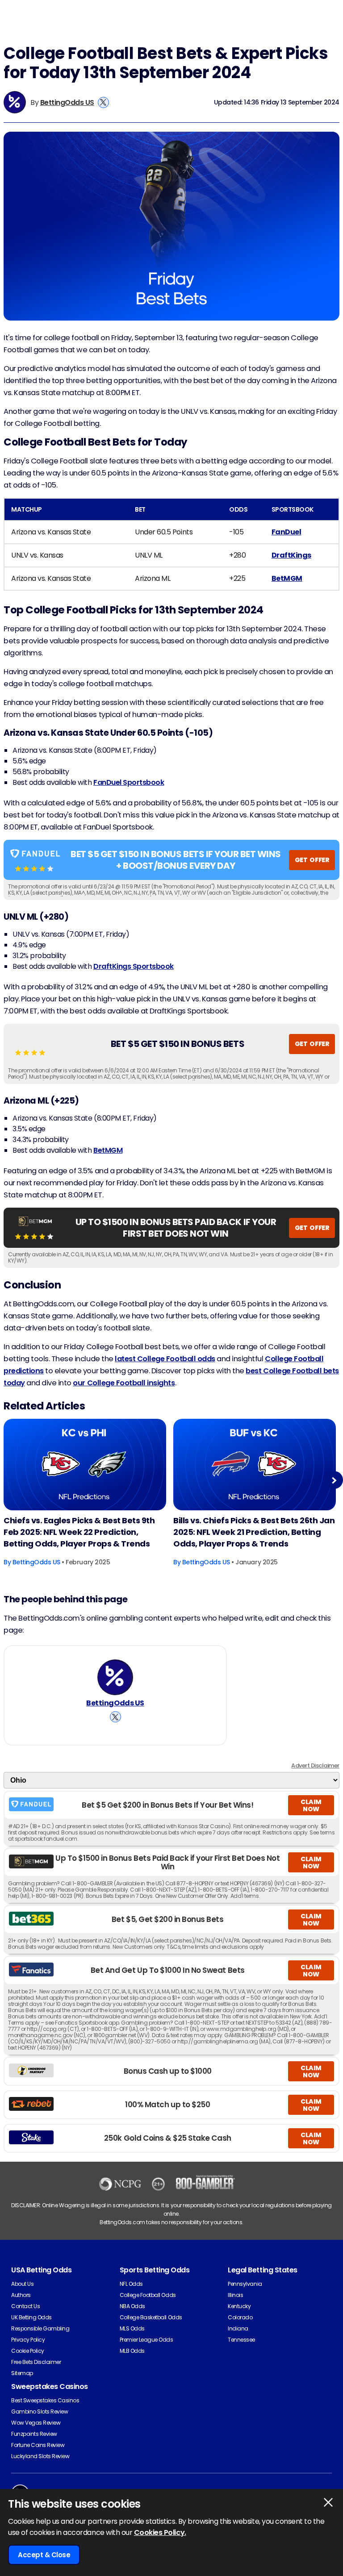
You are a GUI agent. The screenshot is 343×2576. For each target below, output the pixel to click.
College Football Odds (148, 2295)
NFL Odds (131, 2284)
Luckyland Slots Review (40, 2456)
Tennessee (241, 2340)
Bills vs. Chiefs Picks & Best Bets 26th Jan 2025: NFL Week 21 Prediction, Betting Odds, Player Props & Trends (254, 1532)
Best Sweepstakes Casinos (45, 2400)
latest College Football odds (165, 1359)
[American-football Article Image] (85, 1465)
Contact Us (25, 2306)
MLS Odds (132, 2328)
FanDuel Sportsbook (129, 782)
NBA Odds (132, 2306)
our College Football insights (124, 1383)
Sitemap (22, 2373)
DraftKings (291, 555)
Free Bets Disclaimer (36, 2362)
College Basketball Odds (151, 2317)
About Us (22, 2284)
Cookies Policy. (160, 2532)
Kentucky (239, 2306)
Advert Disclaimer (315, 1765)
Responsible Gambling (40, 2328)
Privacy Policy (28, 2340)
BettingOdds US (67, 102)
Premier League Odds (146, 2340)
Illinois (235, 2295)
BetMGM (287, 578)
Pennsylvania (245, 2284)
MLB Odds (132, 2351)
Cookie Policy (28, 2351)
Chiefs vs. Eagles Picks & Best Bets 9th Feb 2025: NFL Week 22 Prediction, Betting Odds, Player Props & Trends (79, 1532)
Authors (21, 2295)
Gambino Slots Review (40, 2411)
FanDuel (287, 532)
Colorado (240, 2317)
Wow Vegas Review (36, 2423)
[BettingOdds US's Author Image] (115, 1677)
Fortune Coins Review (38, 2445)
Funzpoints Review (34, 2434)
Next (334, 1480)
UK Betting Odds (31, 2317)
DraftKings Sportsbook (134, 966)
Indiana (238, 2328)
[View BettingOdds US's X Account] (103, 102)
